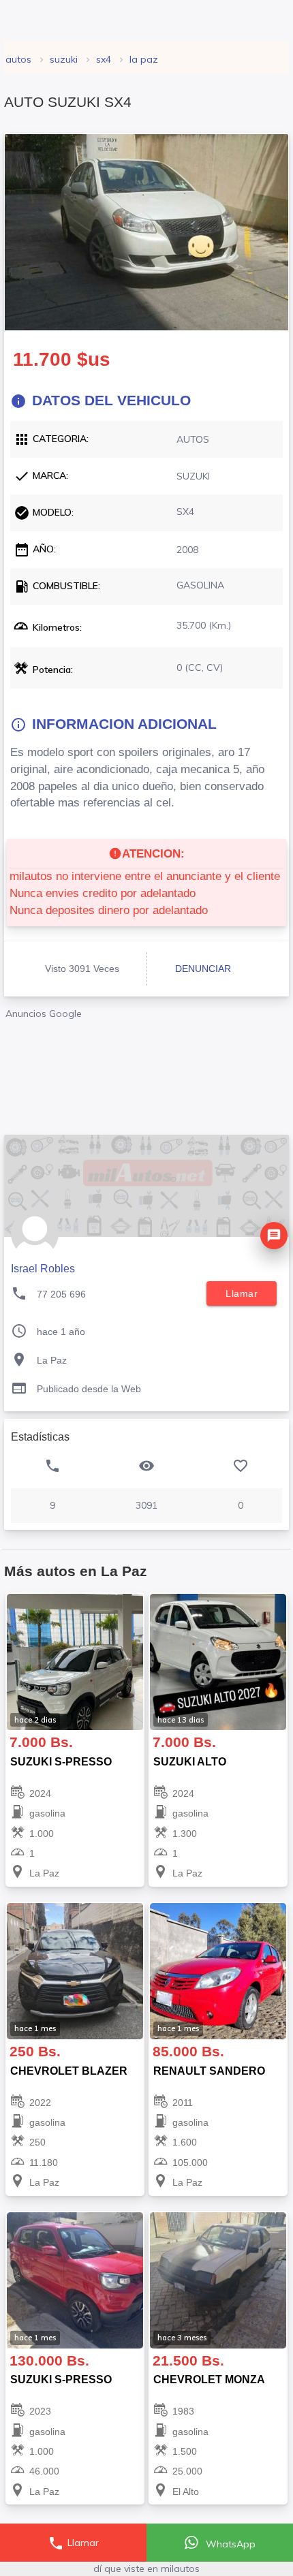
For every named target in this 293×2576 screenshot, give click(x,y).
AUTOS (18, 59)
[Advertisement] (146, 1072)
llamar (242, 1293)
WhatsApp (229, 2544)
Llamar (73, 2543)
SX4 (104, 59)
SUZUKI (64, 59)
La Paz (144, 59)
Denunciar (203, 969)
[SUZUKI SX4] (146, 232)
